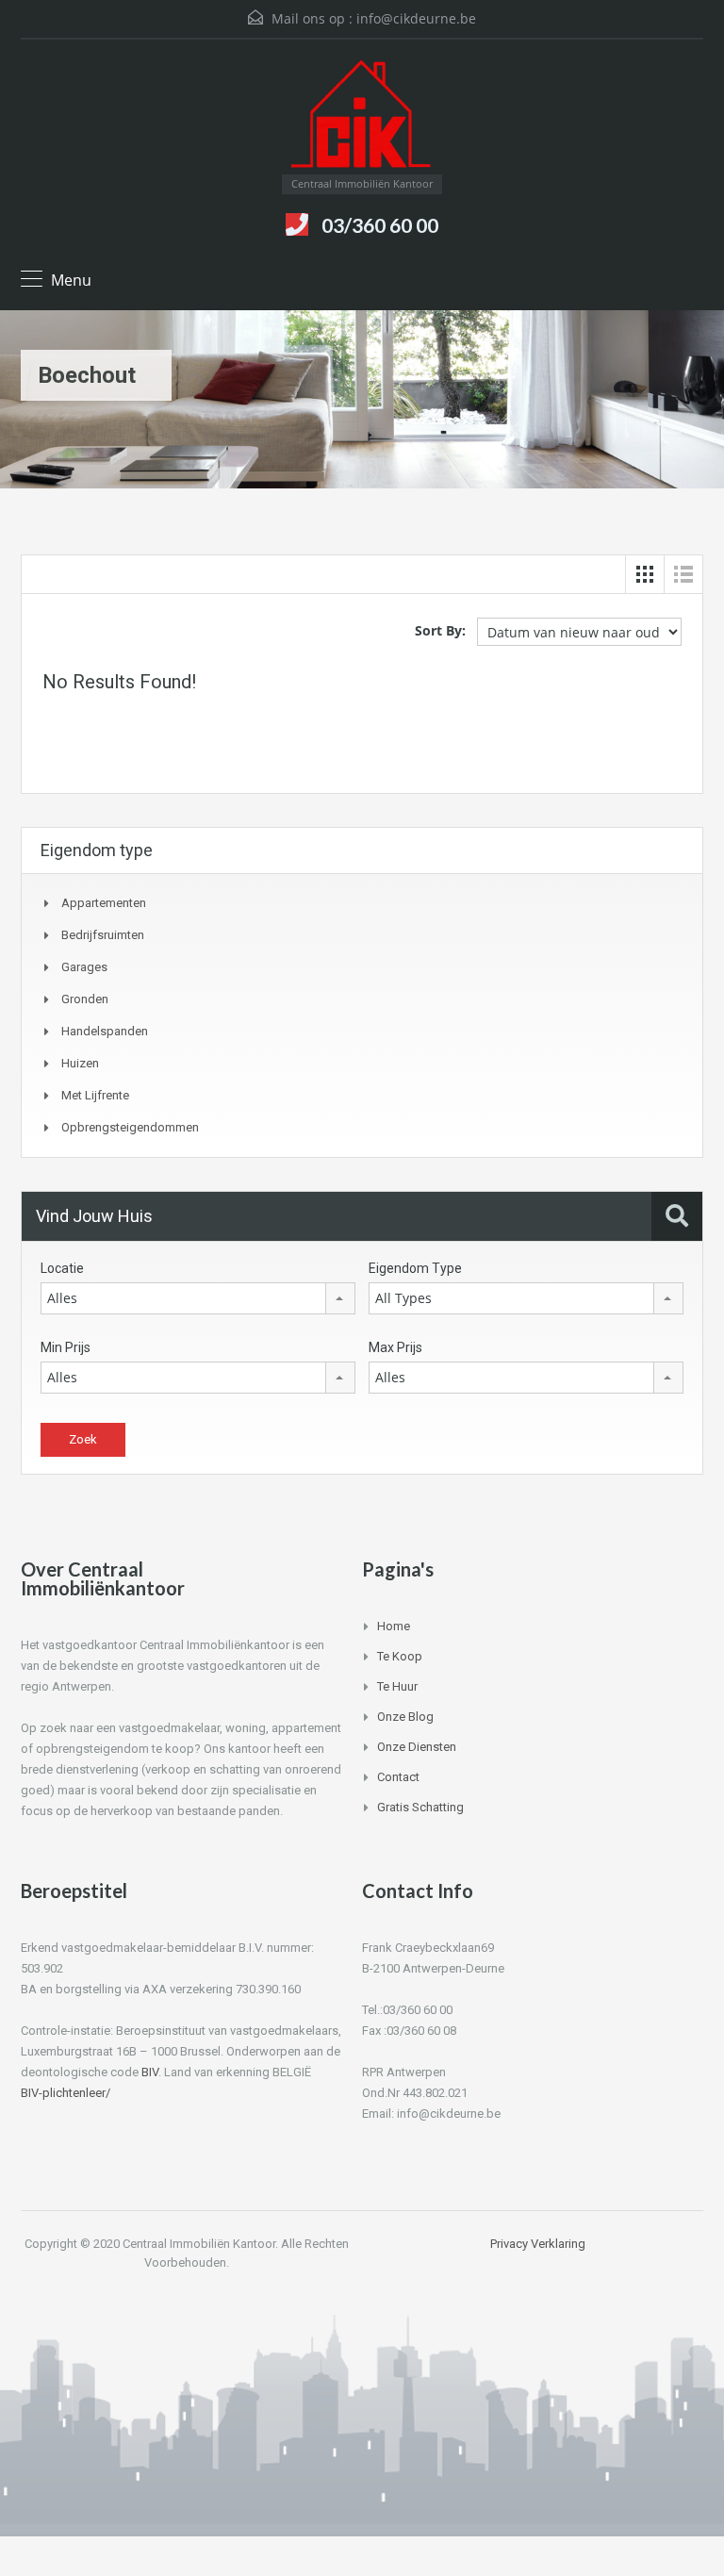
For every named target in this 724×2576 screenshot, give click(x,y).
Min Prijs (66, 1347)
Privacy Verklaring (538, 2244)
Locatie (62, 1268)
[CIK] (362, 114)
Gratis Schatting (420, 1807)
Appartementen (104, 903)
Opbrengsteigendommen (130, 1127)
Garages (84, 967)
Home (394, 1626)
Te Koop (400, 1656)
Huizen (80, 1063)
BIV (150, 2072)
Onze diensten (417, 1747)
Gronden (85, 999)
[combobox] (198, 1298)
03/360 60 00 (380, 225)
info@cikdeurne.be (416, 18)
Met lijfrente (95, 1095)
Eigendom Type (415, 1268)
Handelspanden (105, 1031)
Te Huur (397, 1686)
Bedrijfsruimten (103, 935)
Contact (398, 1777)
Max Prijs (395, 1347)
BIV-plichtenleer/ (66, 2093)
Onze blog (405, 1717)
